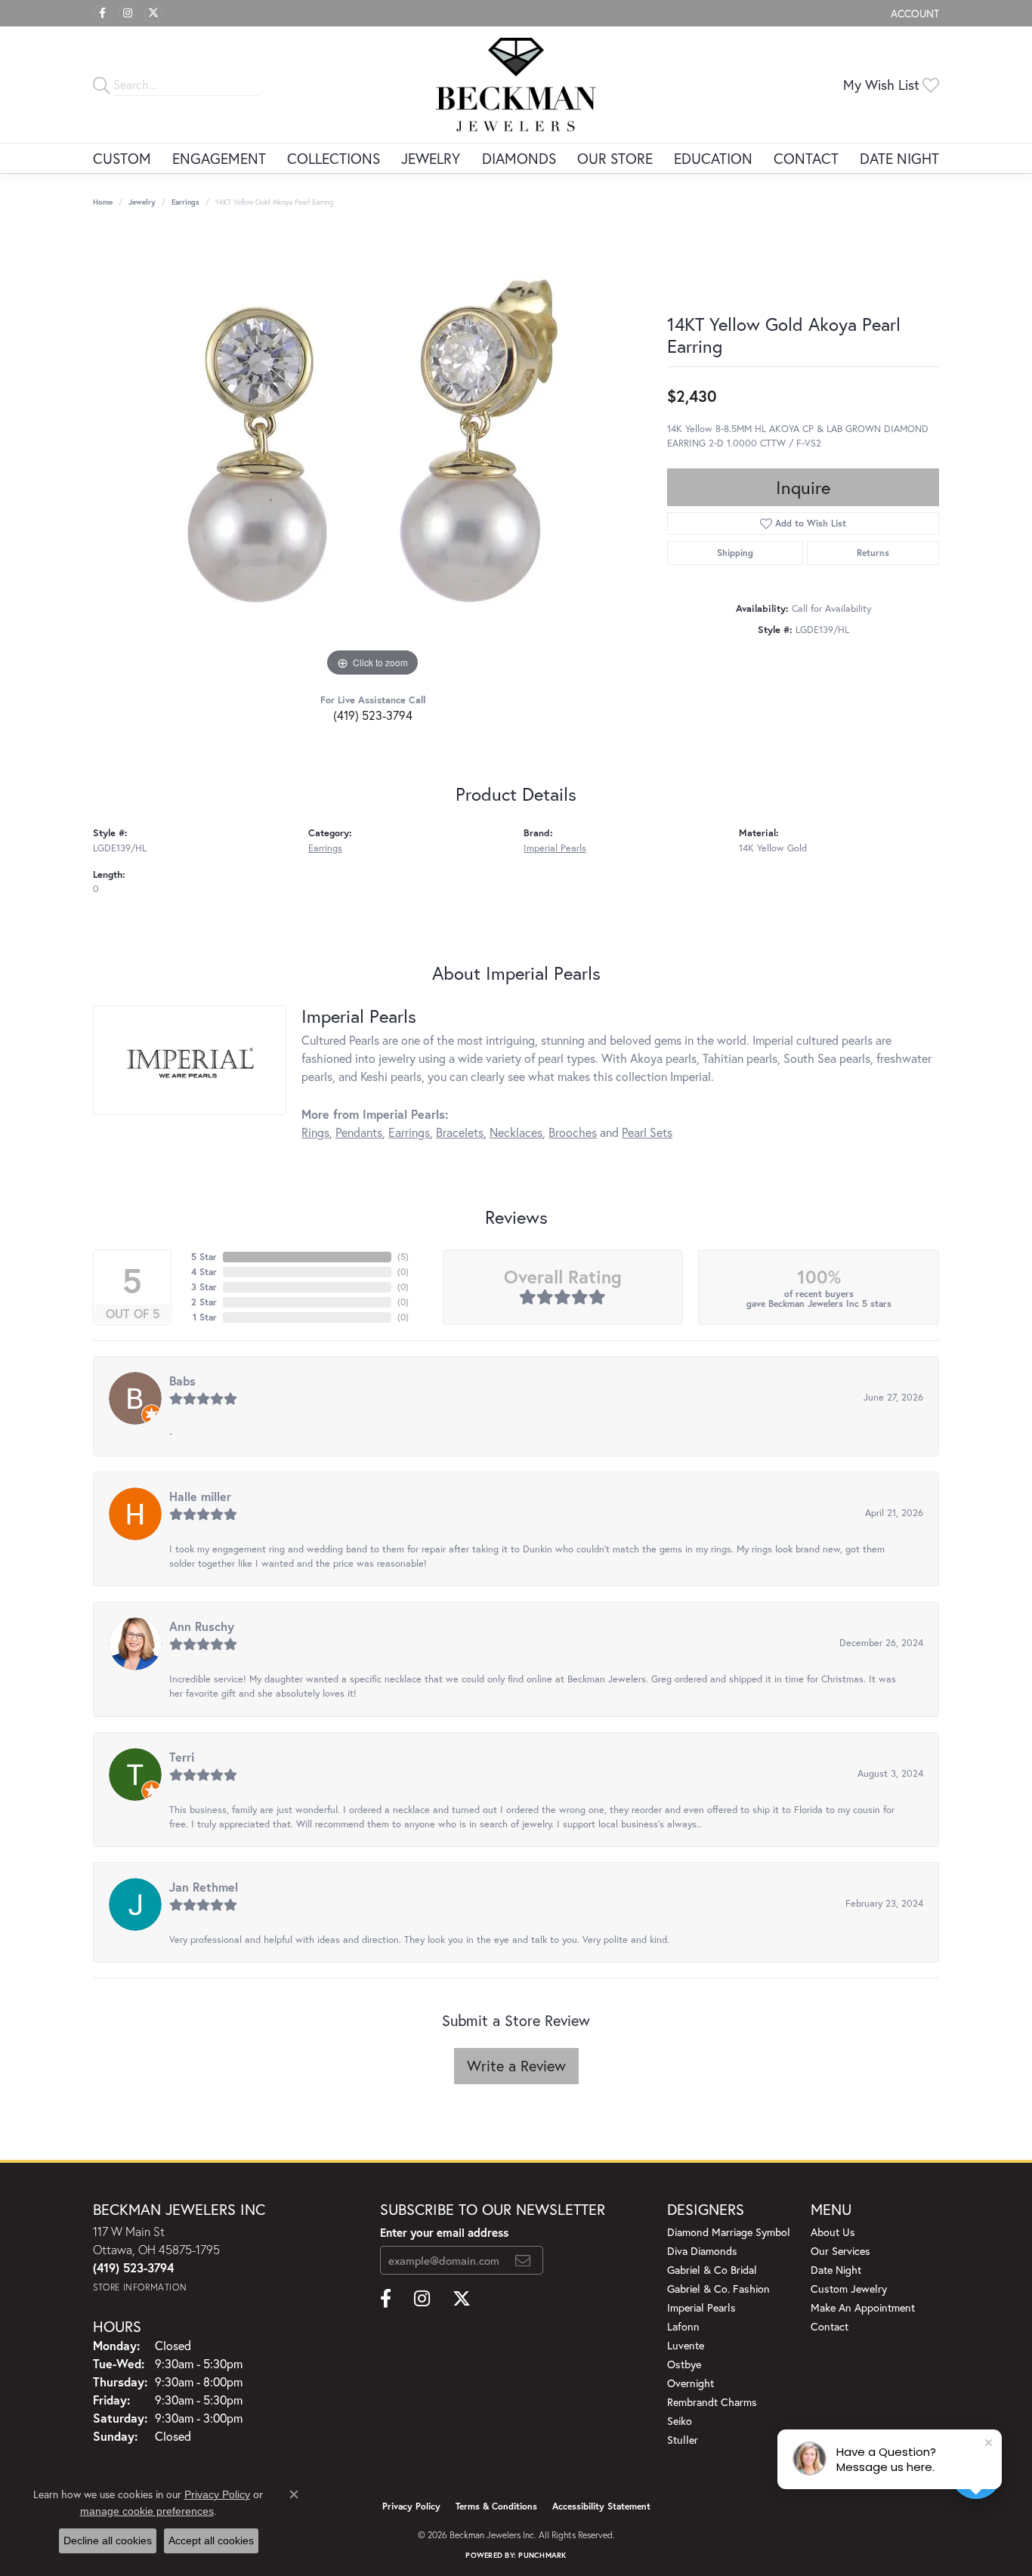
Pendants (359, 1132)
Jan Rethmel (204, 1887)
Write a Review (516, 2066)
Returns (873, 553)
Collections (334, 158)
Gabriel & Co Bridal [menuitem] (712, 2270)
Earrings (185, 202)
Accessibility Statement (601, 2506)
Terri (182, 1757)
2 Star (204, 1302)
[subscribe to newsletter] (523, 2260)
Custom (122, 158)
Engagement (219, 158)
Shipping (735, 553)
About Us (833, 2232)
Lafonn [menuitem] (683, 2326)
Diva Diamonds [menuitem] (702, 2251)
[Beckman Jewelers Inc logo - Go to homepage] (516, 85)
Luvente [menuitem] (686, 2345)
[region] (372, 454)
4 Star (204, 1272)
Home (103, 202)
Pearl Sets (647, 1132)
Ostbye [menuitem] (684, 2364)
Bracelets (460, 1132)
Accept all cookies (211, 2540)
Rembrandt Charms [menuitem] (712, 2402)
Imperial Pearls (555, 848)
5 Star (204, 1257)
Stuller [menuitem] (683, 2440)
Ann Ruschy (202, 1626)
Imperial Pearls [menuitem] (701, 2307)
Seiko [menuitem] (680, 2421)
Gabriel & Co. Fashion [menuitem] (718, 2289)
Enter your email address (444, 2232)
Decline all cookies (108, 2540)
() (403, 1257)
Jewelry (431, 158)
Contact (806, 158)
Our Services (840, 2251)
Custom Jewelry (849, 2289)
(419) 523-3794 (373, 715)
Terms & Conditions (496, 2506)
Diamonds (519, 158)
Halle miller (200, 1496)
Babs (182, 1381)
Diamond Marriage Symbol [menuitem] (729, 2232)
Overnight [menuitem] (691, 2383)
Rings (315, 1132)
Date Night (899, 158)
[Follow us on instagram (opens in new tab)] (128, 14)
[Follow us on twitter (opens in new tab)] (153, 14)
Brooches (573, 1132)
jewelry (142, 202)
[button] (913, 13)
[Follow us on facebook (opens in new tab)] (102, 14)
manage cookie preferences (147, 2511)
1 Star (205, 1317)
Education (713, 158)
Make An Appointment (863, 2307)
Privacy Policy (411, 2506)
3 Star (204, 1287)
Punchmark (542, 2555)
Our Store (615, 158)
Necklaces (516, 1132)
